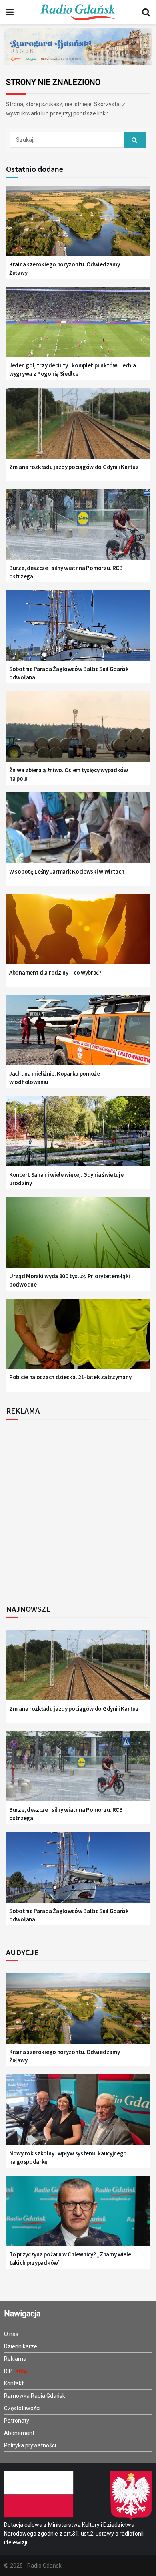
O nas (11, 2334)
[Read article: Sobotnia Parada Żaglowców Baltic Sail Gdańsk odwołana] (78, 631)
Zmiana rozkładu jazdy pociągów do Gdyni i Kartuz (74, 467)
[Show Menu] (10, 12)
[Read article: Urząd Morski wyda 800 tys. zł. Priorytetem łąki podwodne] (78, 1237)
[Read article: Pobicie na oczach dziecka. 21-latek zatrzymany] (78, 1339)
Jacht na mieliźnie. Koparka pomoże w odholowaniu (55, 1078)
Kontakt (14, 2383)
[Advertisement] (78, 1509)
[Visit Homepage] (78, 12)
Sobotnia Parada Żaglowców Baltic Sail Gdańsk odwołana (69, 673)
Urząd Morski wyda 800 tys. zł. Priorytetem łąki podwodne (70, 1280)
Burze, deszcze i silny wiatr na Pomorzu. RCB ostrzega (66, 572)
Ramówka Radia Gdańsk (35, 2396)
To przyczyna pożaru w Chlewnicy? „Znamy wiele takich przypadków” (70, 2258)
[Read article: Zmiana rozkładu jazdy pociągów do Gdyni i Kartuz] (78, 428)
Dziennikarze (21, 2346)
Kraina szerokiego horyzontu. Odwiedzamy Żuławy (64, 268)
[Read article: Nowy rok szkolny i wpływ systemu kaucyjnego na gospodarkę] (78, 2115)
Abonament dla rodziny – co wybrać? (55, 972)
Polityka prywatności (30, 2445)
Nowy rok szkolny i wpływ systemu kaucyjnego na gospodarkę (68, 2157)
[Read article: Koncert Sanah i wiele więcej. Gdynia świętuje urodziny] (78, 1136)
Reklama (15, 2359)
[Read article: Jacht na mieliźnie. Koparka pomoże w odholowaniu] (78, 1035)
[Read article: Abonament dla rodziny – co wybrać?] (78, 934)
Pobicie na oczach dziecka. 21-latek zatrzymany (70, 1377)
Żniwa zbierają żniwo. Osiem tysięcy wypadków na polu (69, 774)
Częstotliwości (22, 2408)
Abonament (19, 2433)
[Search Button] (146, 12)
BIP (9, 2371)
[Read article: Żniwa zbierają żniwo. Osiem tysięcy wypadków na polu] (78, 732)
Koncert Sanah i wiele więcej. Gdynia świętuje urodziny (66, 1179)
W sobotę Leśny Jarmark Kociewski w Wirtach (67, 871)
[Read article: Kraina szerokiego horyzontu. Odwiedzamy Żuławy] (78, 226)
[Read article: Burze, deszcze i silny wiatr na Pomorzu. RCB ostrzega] (78, 530)
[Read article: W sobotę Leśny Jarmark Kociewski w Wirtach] (78, 833)
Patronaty (17, 2421)
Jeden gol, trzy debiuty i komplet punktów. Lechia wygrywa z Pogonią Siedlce (72, 369)
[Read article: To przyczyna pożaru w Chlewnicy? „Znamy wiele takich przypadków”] (78, 2216)
